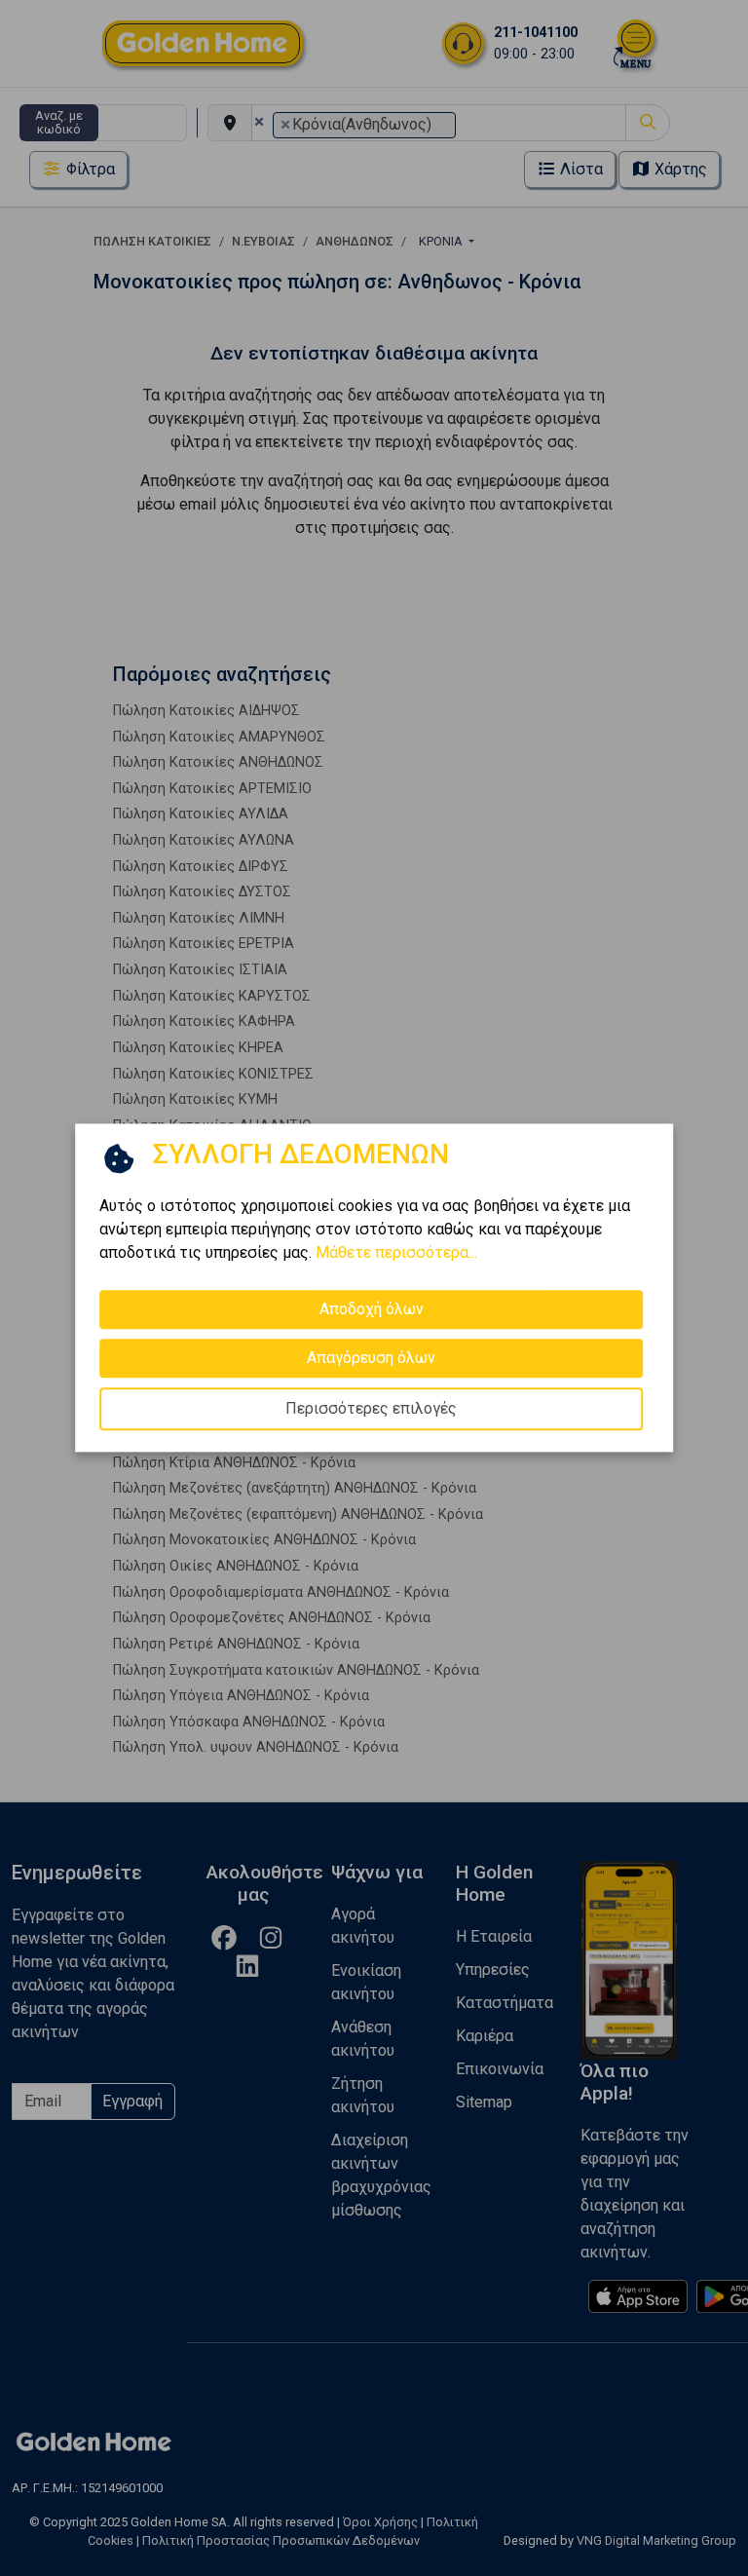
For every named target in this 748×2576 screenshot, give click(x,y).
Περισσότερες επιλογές (371, 1408)
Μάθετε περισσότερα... (396, 1252)
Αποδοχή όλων (372, 1309)
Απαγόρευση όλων (371, 1358)
